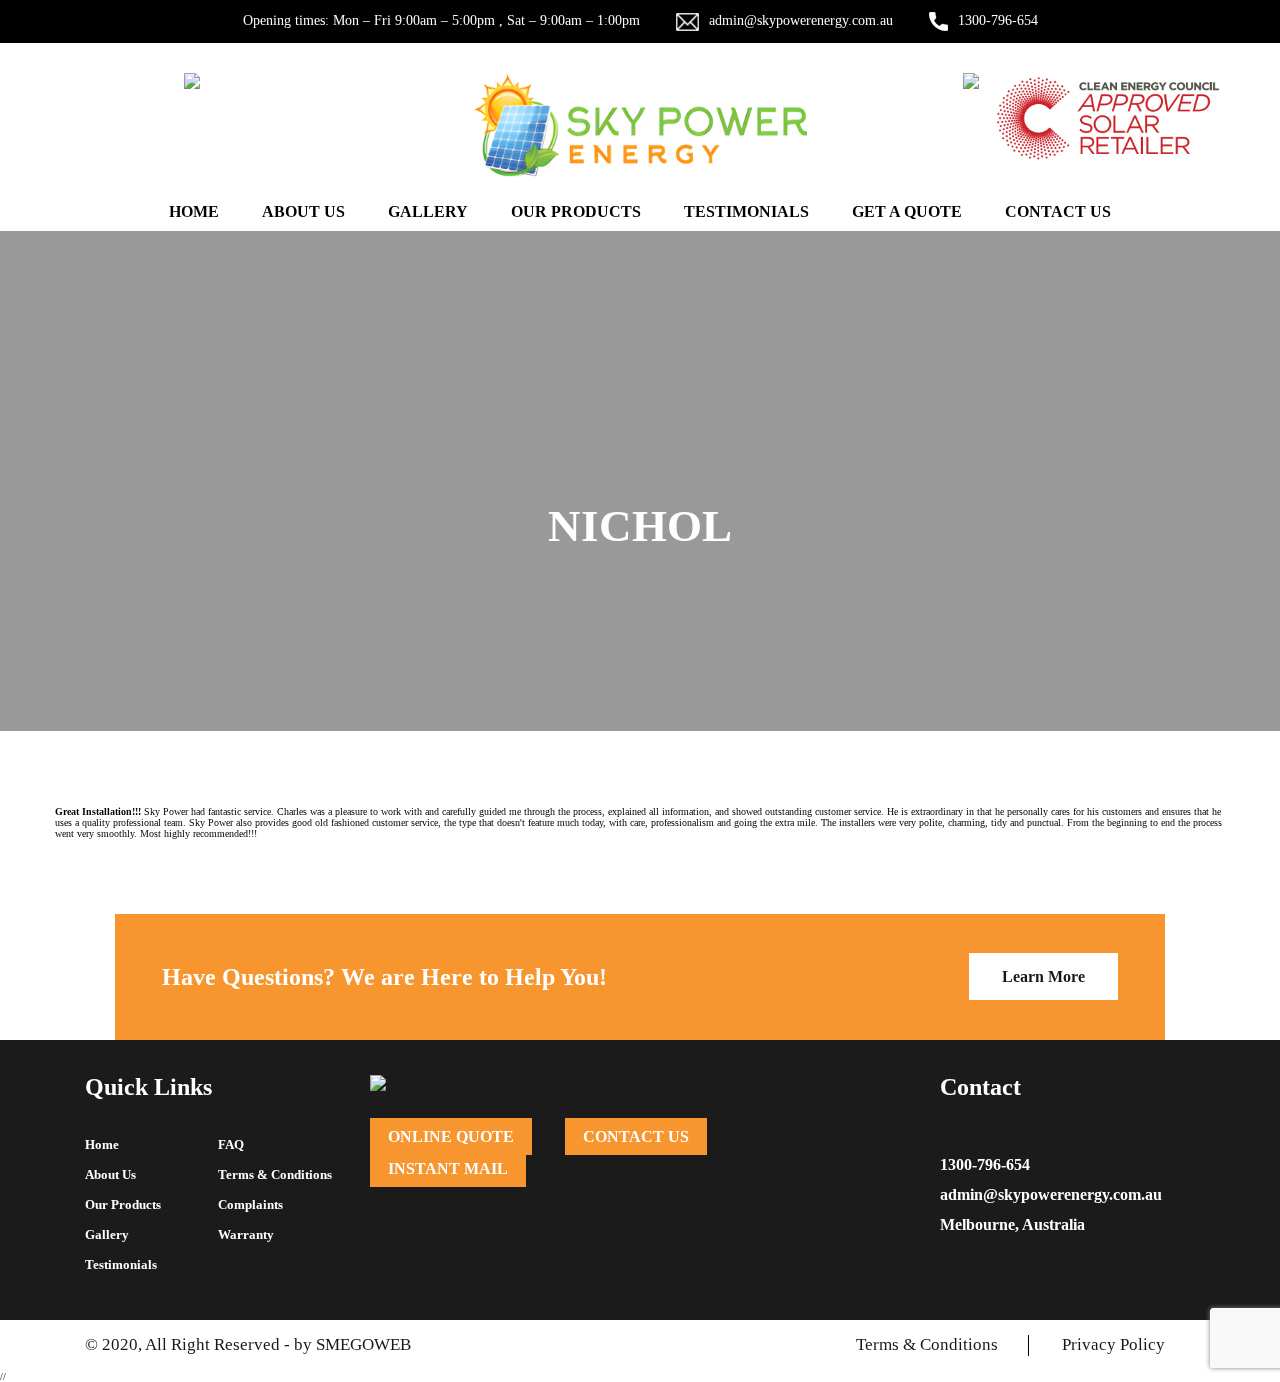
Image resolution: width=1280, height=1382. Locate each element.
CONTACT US (636, 1136)
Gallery (428, 211)
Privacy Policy (1113, 1344)
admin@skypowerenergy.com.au (801, 20)
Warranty (246, 1234)
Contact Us (1058, 211)
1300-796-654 (998, 20)
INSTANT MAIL (448, 1168)
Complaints (250, 1204)
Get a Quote (907, 211)
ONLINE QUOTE (451, 1136)
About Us (303, 211)
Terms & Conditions (275, 1174)
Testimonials (746, 211)
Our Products (576, 211)
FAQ (231, 1144)
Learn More (1043, 976)
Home (194, 211)
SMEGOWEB (363, 1344)
